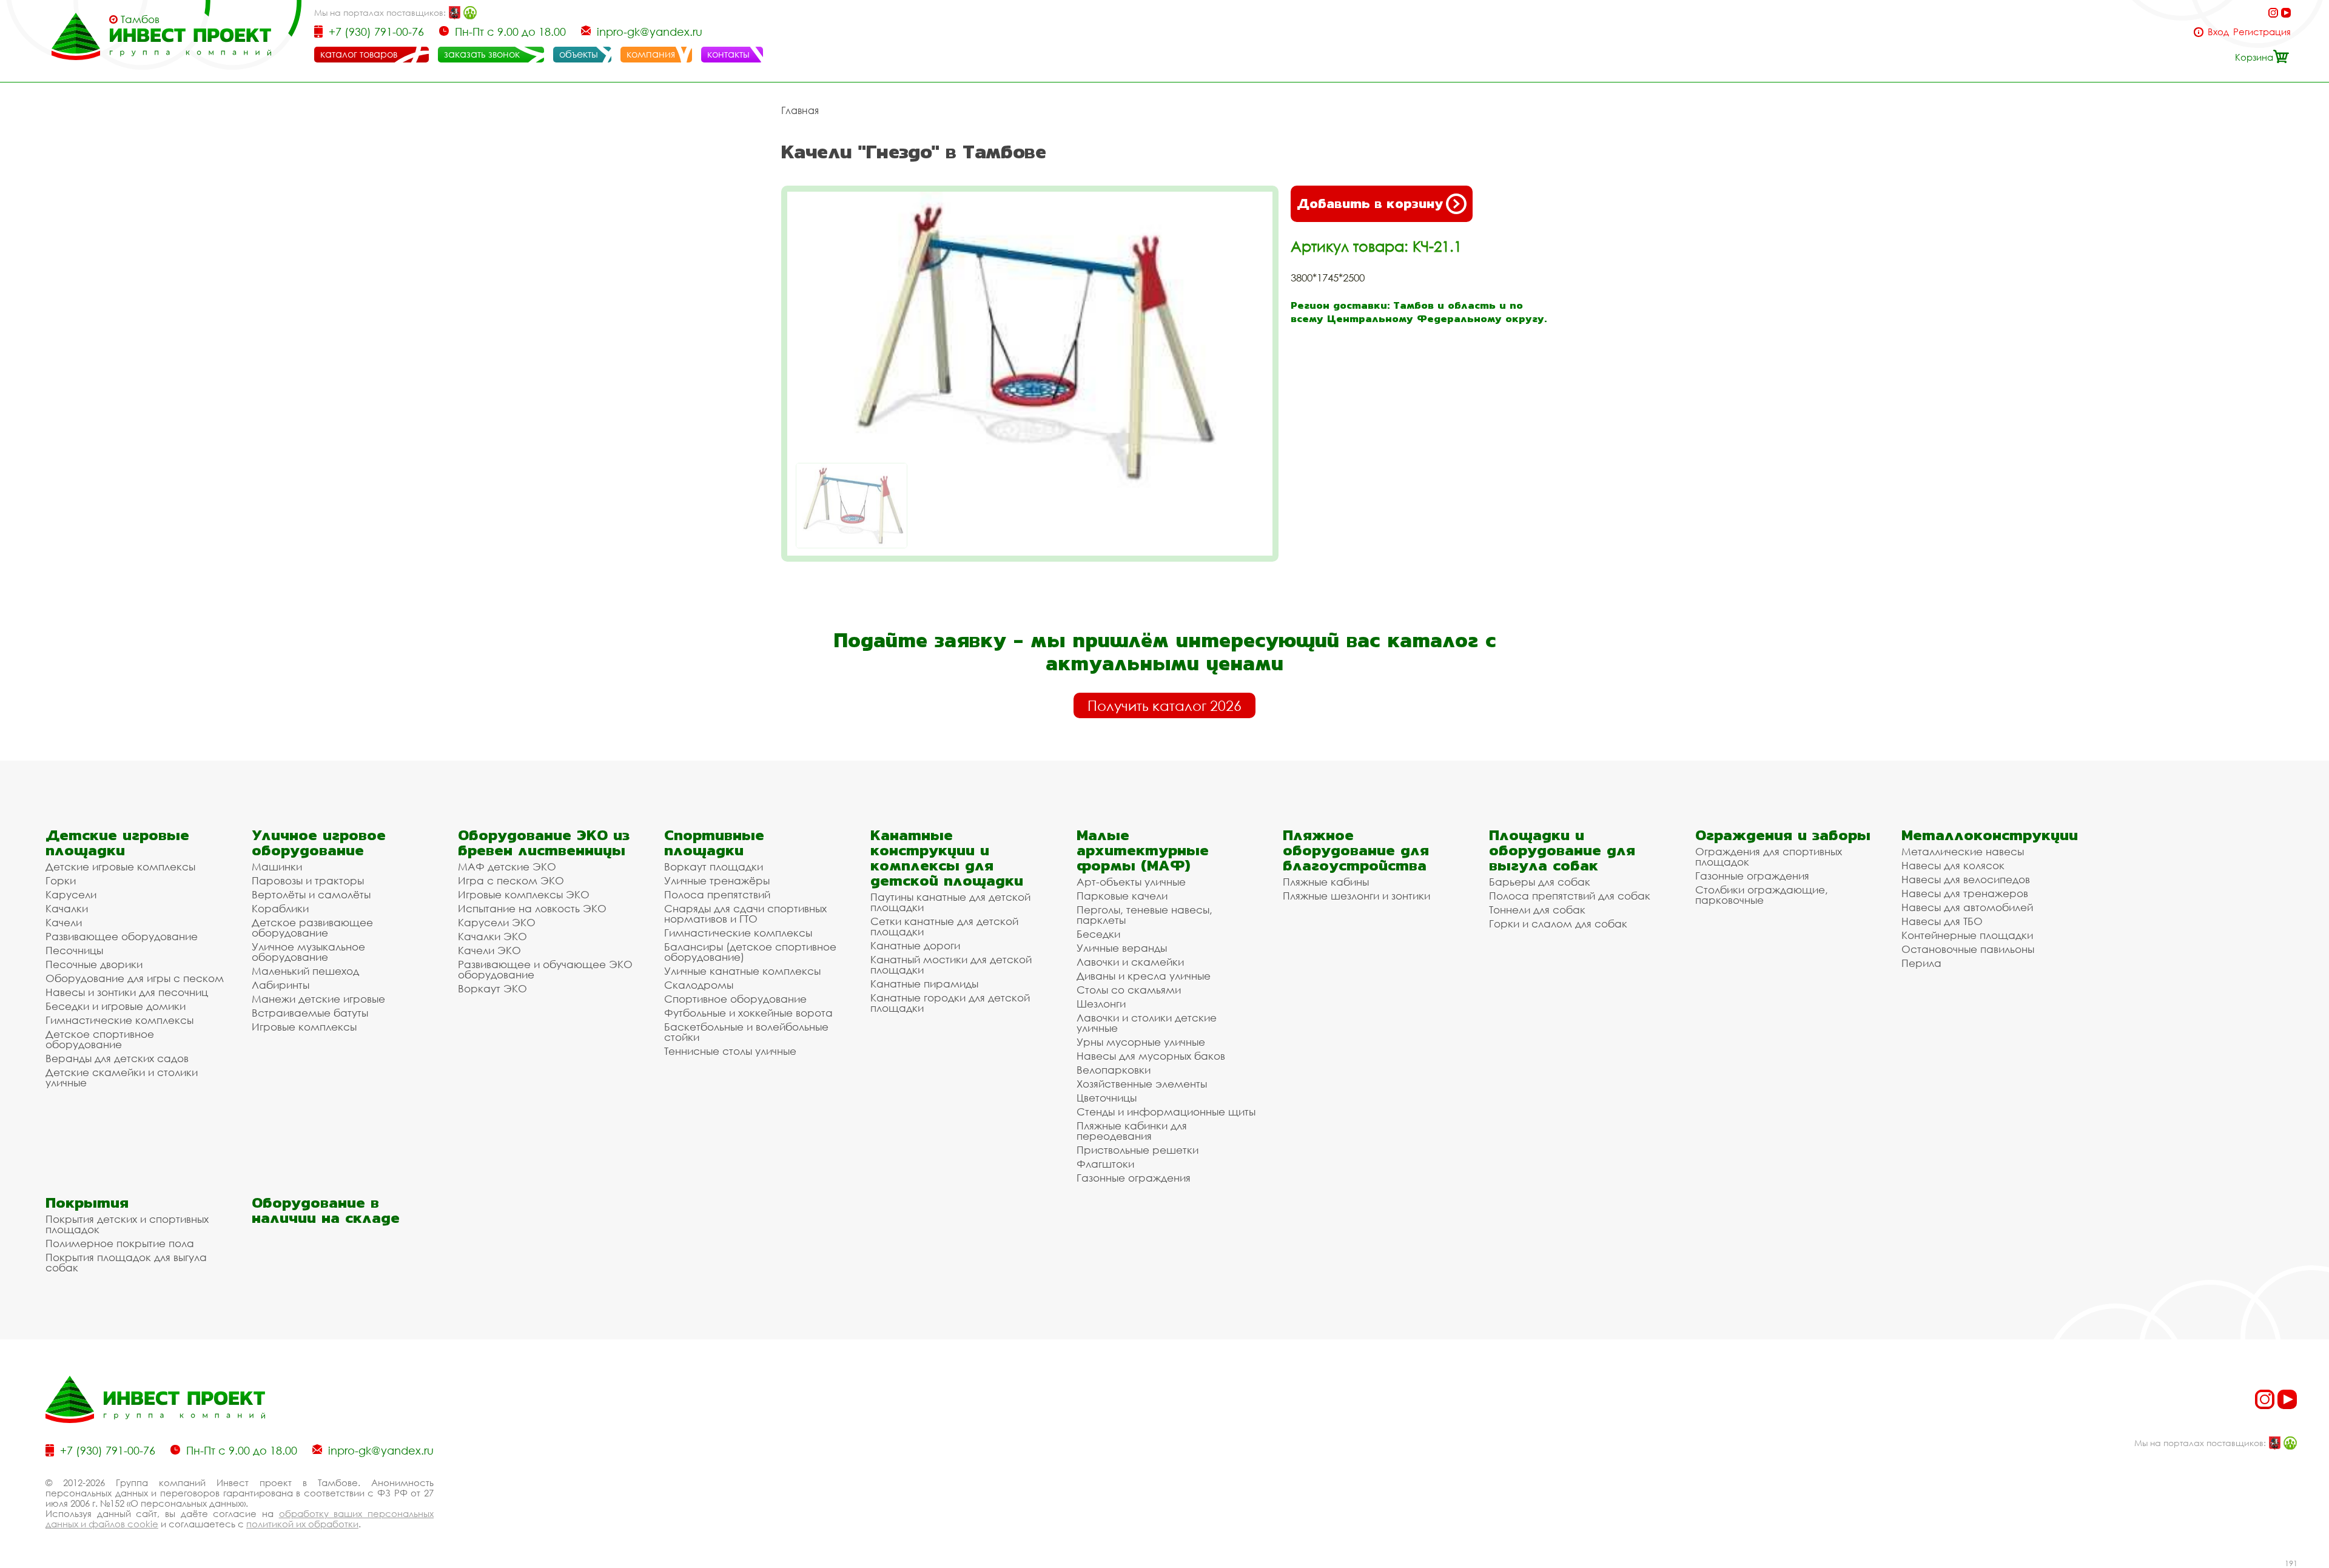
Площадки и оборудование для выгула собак (1562, 850)
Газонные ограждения (1134, 1178)
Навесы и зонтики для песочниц (127, 992)
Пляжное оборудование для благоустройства (1356, 850)
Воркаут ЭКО (492, 988)
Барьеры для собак (1540, 882)
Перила (1921, 963)
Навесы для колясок (1953, 865)
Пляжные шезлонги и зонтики (1356, 896)
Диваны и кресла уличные (1144, 976)
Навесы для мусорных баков (1151, 1056)
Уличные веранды (1122, 948)
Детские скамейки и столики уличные (122, 1077)
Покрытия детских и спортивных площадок (127, 1224)
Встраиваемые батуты (310, 1013)
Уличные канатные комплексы (742, 971)
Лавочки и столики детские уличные (1147, 1023)
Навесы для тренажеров (1965, 893)
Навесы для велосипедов (1966, 879)
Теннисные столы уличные (730, 1051)
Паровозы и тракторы (308, 880)
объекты (579, 54)
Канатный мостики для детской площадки (951, 964)
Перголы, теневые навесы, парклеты (1144, 915)
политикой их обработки (302, 1524)
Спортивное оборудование (735, 999)
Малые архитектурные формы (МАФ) (1143, 850)
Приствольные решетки (1138, 1150)
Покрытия (87, 1203)
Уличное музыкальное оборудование (308, 952)
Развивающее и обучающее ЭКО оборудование (545, 969)
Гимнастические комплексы (119, 1020)
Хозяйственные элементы (1142, 1084)
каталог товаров (359, 54)
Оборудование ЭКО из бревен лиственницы (544, 843)
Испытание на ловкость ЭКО (532, 908)
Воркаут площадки (714, 866)
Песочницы (74, 950)
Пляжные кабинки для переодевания (1132, 1131)
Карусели (71, 894)
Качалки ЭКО (492, 936)
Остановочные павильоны (1968, 949)
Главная (800, 110)
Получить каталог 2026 (1164, 705)
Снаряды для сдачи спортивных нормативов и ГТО (745, 914)
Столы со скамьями (1129, 990)
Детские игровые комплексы (120, 866)
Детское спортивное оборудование (100, 1039)
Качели (64, 922)
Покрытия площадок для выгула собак (126, 1262)
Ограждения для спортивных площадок (1769, 856)
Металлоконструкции (1990, 835)
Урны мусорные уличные (1141, 1042)
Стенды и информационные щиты (1166, 1112)
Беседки (1098, 934)
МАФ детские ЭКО (507, 866)
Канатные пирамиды (924, 984)
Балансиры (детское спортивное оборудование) (750, 952)
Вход (2218, 32)
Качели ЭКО (489, 950)
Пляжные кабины (1326, 882)
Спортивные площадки (714, 843)
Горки (61, 880)
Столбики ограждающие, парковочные (1762, 895)
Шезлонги (1101, 1004)
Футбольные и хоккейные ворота (748, 1013)
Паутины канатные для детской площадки (950, 902)
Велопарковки (1114, 1070)
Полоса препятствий (717, 894)
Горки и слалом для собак (1558, 924)
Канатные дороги (915, 945)
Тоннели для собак (1537, 910)
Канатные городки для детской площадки (950, 1003)
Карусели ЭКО (497, 922)
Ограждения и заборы (1783, 835)
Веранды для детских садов (117, 1058)
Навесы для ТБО (1942, 921)
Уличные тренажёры (717, 880)
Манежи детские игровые (318, 999)
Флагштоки (1105, 1164)
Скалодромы (699, 985)
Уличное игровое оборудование (319, 843)
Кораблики (280, 908)
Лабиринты (281, 985)
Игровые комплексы (304, 1027)
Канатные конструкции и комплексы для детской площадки (947, 858)
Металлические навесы (1963, 851)
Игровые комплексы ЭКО (524, 894)
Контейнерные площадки (1967, 935)
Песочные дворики (94, 964)
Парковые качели (1122, 896)
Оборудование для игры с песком (135, 978)
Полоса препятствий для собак (1570, 896)
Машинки (277, 866)
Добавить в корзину (1370, 204)
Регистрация (2262, 32)
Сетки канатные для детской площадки (944, 926)
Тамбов (140, 19)
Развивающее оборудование (122, 936)
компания (651, 54)
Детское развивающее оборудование (312, 927)
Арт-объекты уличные (1131, 882)
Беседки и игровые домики (116, 1006)
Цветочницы (1107, 1098)
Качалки (67, 908)
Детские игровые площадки (117, 843)
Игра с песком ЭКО (511, 880)
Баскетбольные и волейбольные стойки (746, 1032)
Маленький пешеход (305, 971)
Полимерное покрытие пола (120, 1243)
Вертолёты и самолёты (311, 894)
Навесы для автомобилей (1967, 907)
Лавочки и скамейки (1130, 962)
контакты (728, 54)
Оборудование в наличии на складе (326, 1210)
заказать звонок (482, 54)
